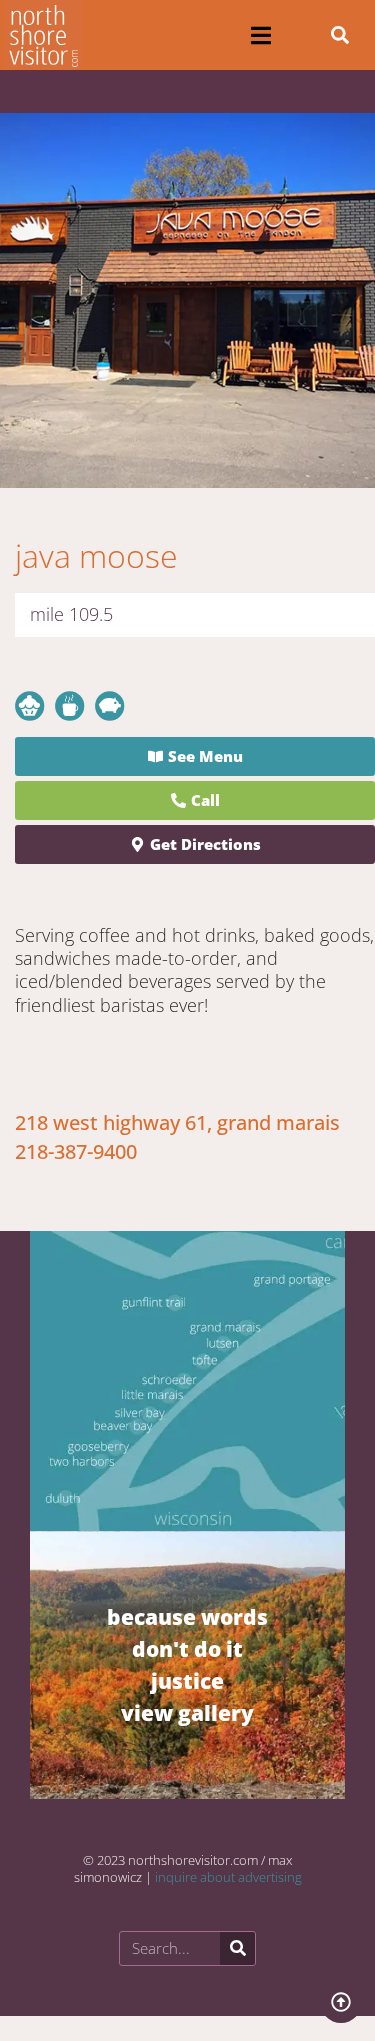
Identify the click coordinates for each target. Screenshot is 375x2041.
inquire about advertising (228, 1877)
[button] (261, 35)
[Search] (237, 1948)
